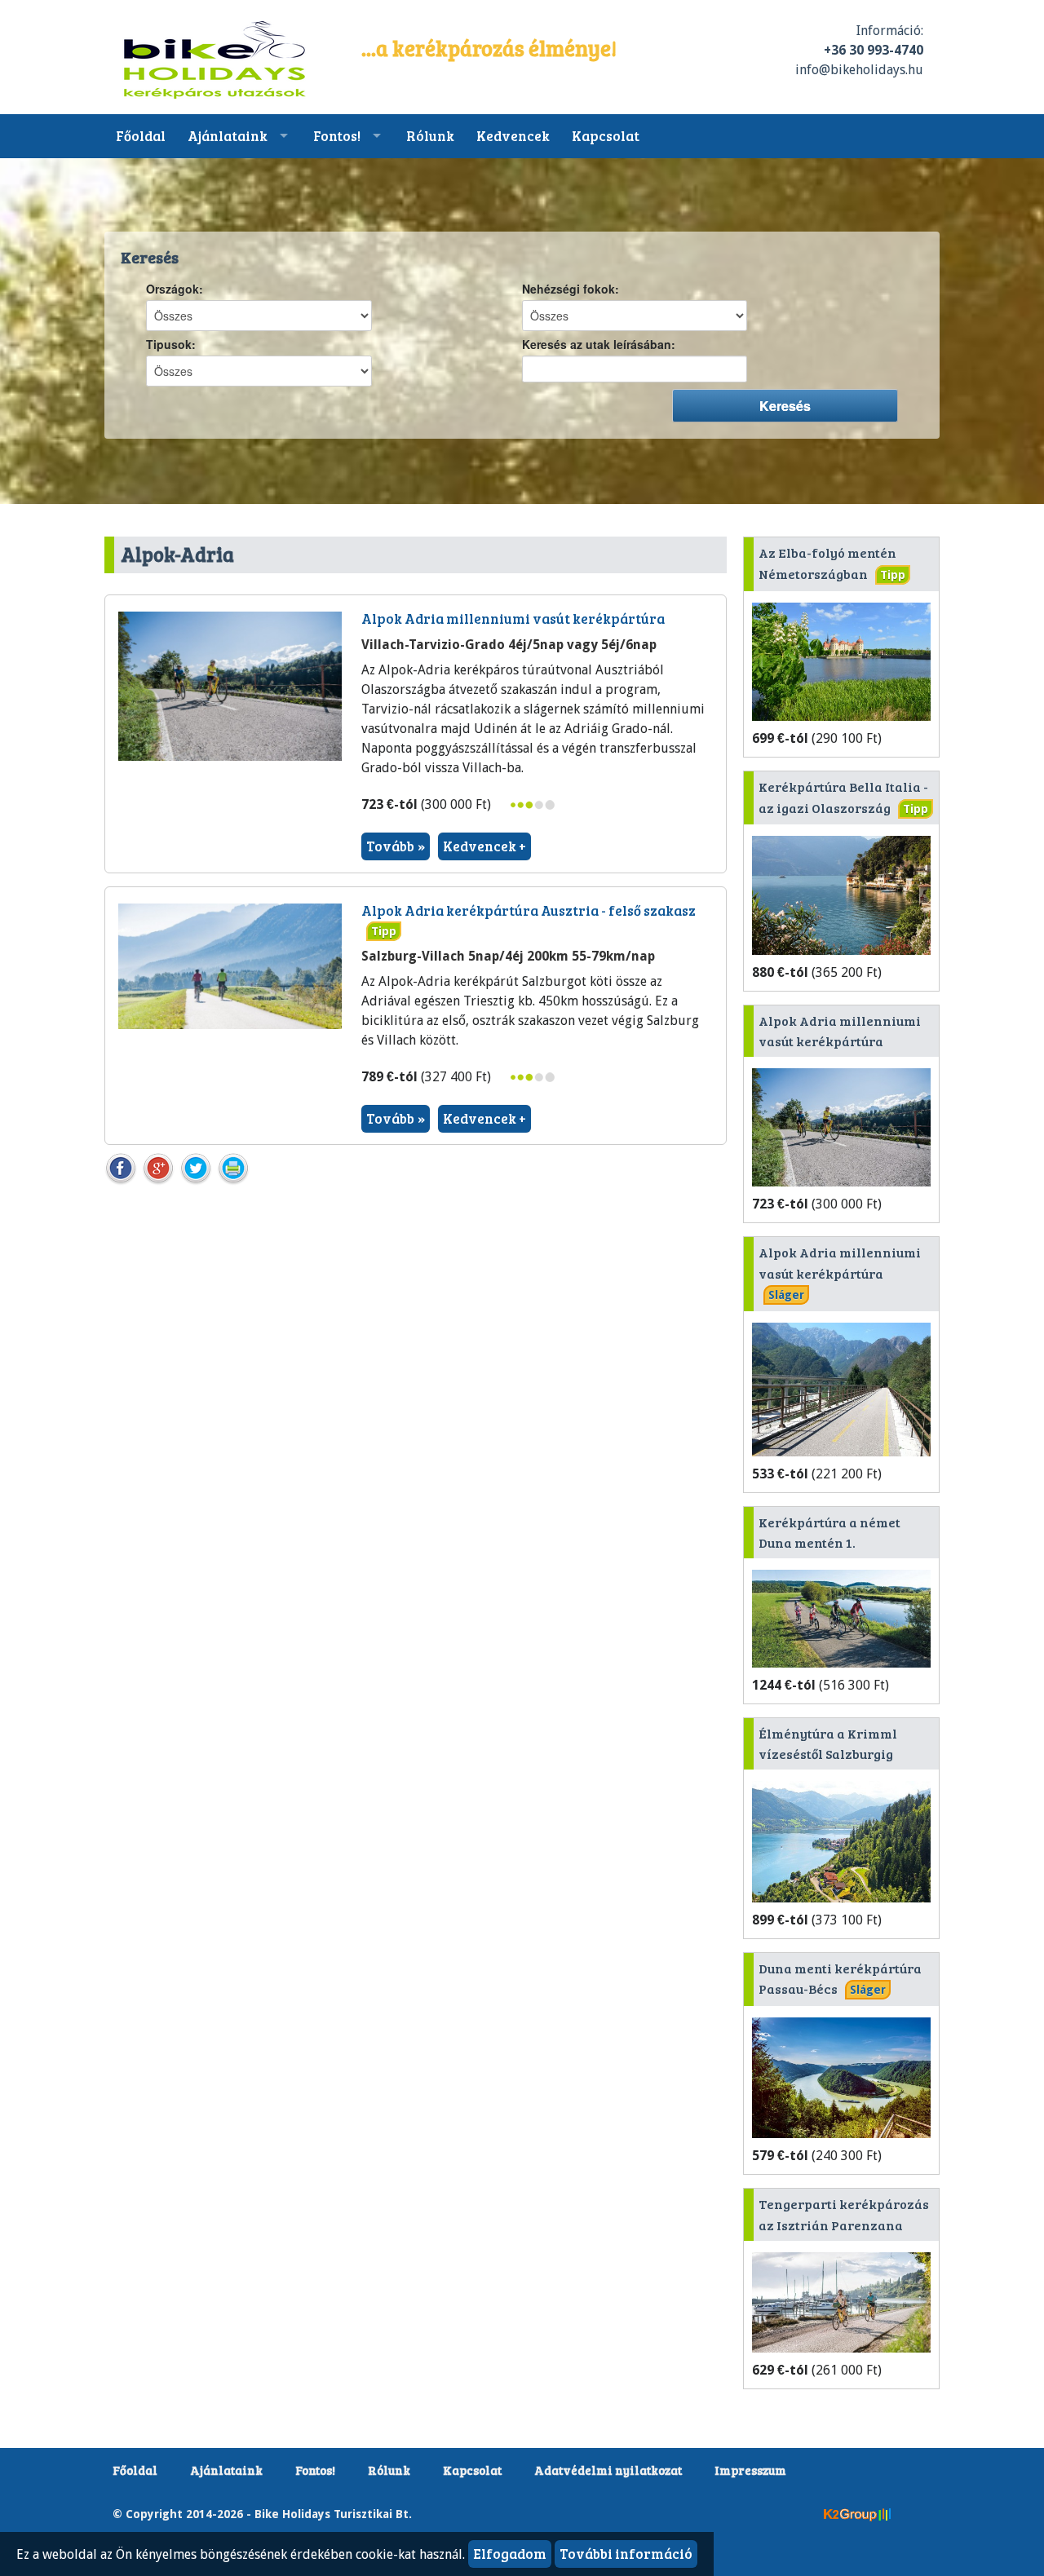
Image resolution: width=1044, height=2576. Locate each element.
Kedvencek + (484, 846)
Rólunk (430, 136)
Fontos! (337, 136)
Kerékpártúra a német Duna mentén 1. (829, 1533)
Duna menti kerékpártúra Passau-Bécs (840, 1979)
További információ (626, 2554)
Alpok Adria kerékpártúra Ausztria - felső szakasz (529, 910)
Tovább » (396, 846)
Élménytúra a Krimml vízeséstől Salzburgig (828, 1744)
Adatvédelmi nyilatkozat (608, 2470)
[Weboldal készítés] (857, 2513)
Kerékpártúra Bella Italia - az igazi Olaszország (843, 797)
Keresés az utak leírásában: (599, 345)
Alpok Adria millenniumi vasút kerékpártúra (513, 619)
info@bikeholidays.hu (859, 70)
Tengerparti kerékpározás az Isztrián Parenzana (844, 2214)
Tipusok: (171, 345)
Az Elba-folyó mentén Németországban (832, 563)
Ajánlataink (228, 136)
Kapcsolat (606, 136)
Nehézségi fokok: (571, 289)
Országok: (175, 289)
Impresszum (750, 2470)
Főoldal (141, 136)
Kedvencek (513, 136)
